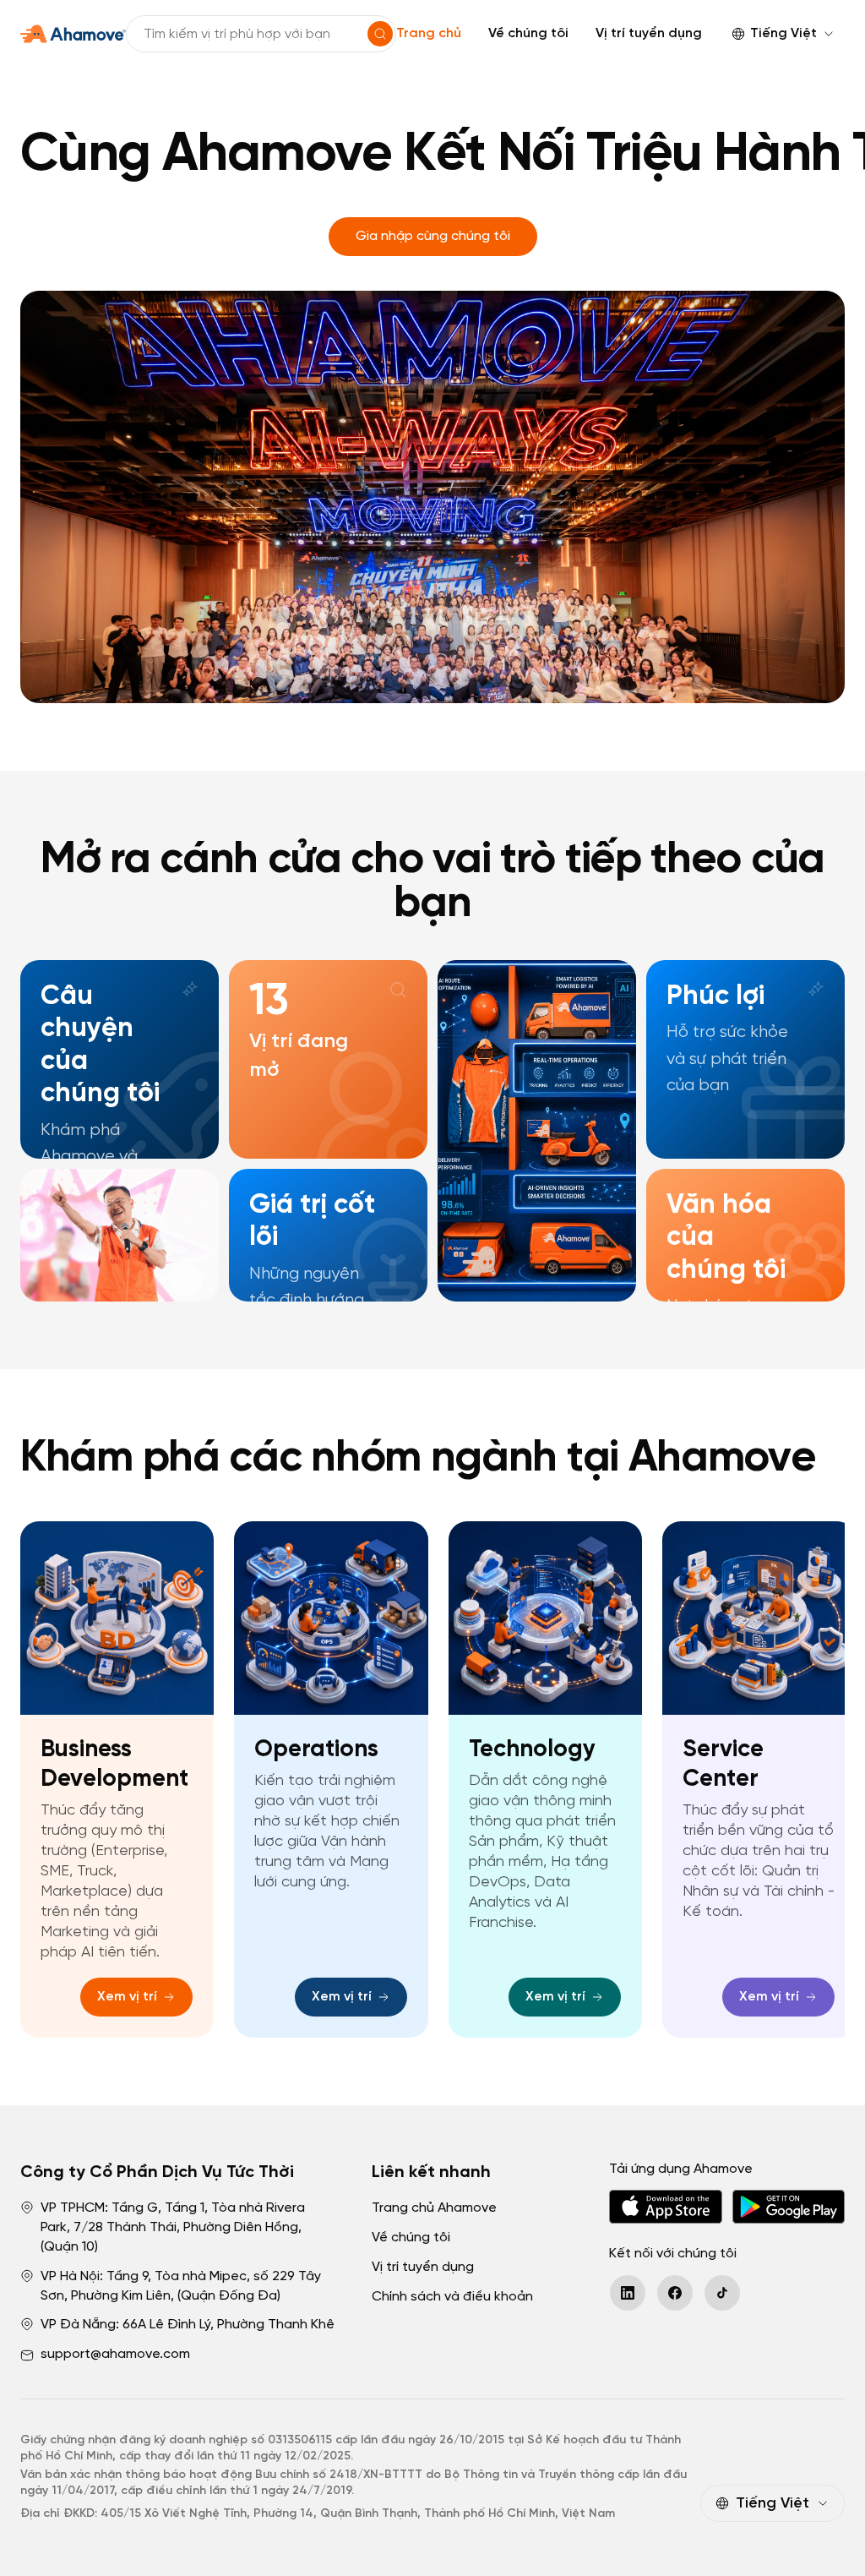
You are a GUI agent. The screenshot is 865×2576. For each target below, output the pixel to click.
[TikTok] (722, 2293)
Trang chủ (429, 33)
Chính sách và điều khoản (452, 2297)
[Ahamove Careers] (73, 34)
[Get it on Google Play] (789, 2207)
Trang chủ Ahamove (434, 2208)
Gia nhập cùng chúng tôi (433, 236)
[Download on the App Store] (665, 2207)
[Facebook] (675, 2293)
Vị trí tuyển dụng (649, 33)
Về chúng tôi (528, 33)
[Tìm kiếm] (380, 34)
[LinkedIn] (628, 2293)
